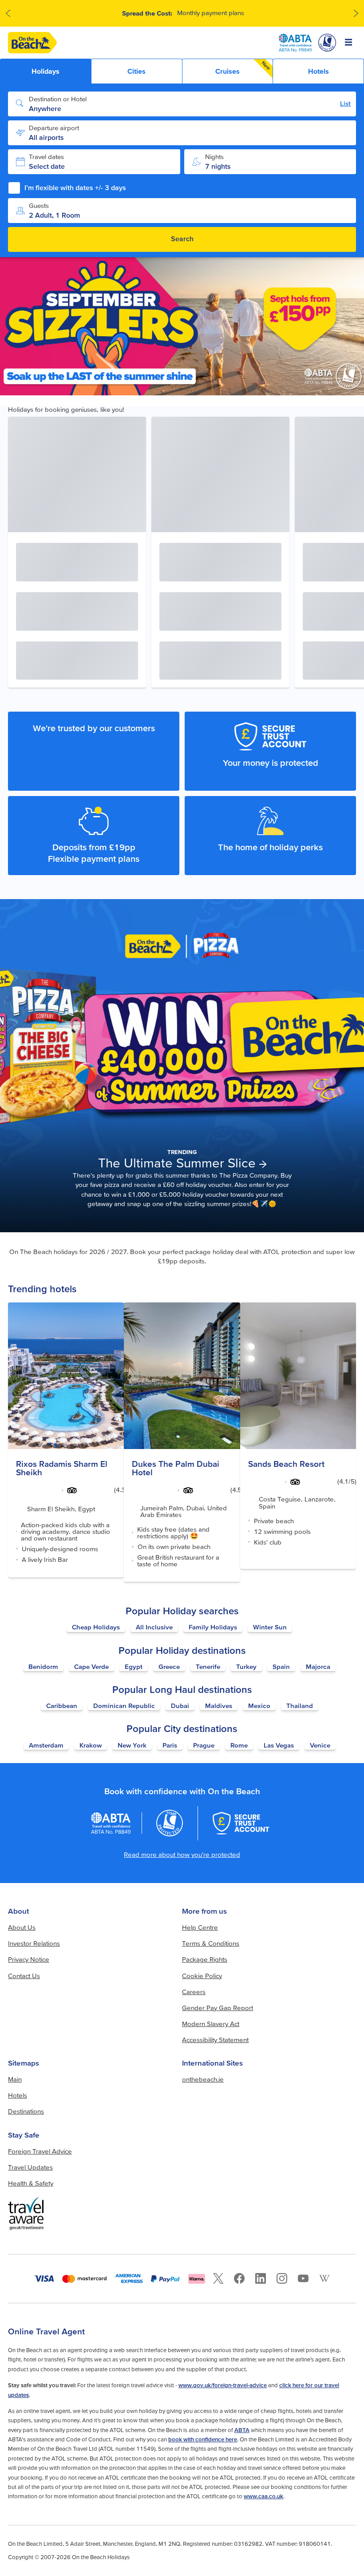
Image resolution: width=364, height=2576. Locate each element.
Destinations (26, 2111)
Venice (320, 1745)
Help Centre (200, 1927)
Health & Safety (31, 2183)
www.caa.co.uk (263, 2496)
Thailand (300, 1706)
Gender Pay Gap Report (218, 2008)
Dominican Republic (124, 1706)
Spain (281, 1666)
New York (132, 1745)
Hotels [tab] (318, 71)
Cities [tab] (136, 71)
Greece (169, 1666)
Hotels (18, 2095)
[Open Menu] (349, 43)
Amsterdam (46, 1745)
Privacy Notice (29, 1959)
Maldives (219, 1706)
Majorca (318, 1666)
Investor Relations (34, 1943)
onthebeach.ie (203, 2079)
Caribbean (62, 1706)
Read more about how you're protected (182, 1854)
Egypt (134, 1666)
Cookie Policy (202, 1976)
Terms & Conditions (211, 1943)
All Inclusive (154, 1627)
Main (15, 2079)
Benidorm (43, 1666)
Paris (170, 1745)
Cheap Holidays (96, 1627)
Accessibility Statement (215, 2040)
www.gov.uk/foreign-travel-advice (223, 2385)
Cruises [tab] (243, 68)
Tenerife (208, 1666)
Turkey (246, 1666)
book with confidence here (203, 2439)
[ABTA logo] (295, 43)
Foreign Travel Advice (40, 2151)
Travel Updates (30, 2167)
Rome (239, 1745)
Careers (194, 1992)
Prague (204, 1745)
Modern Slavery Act (211, 2024)
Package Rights (205, 1959)
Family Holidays (213, 1627)
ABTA (242, 2430)
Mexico (259, 1706)
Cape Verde (91, 1666)
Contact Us (24, 1976)
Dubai (180, 1706)
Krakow (91, 1745)
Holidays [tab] (45, 71)
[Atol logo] (170, 1823)
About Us (22, 1927)
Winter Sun (270, 1627)
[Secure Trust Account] (241, 1823)
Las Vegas (279, 1745)
